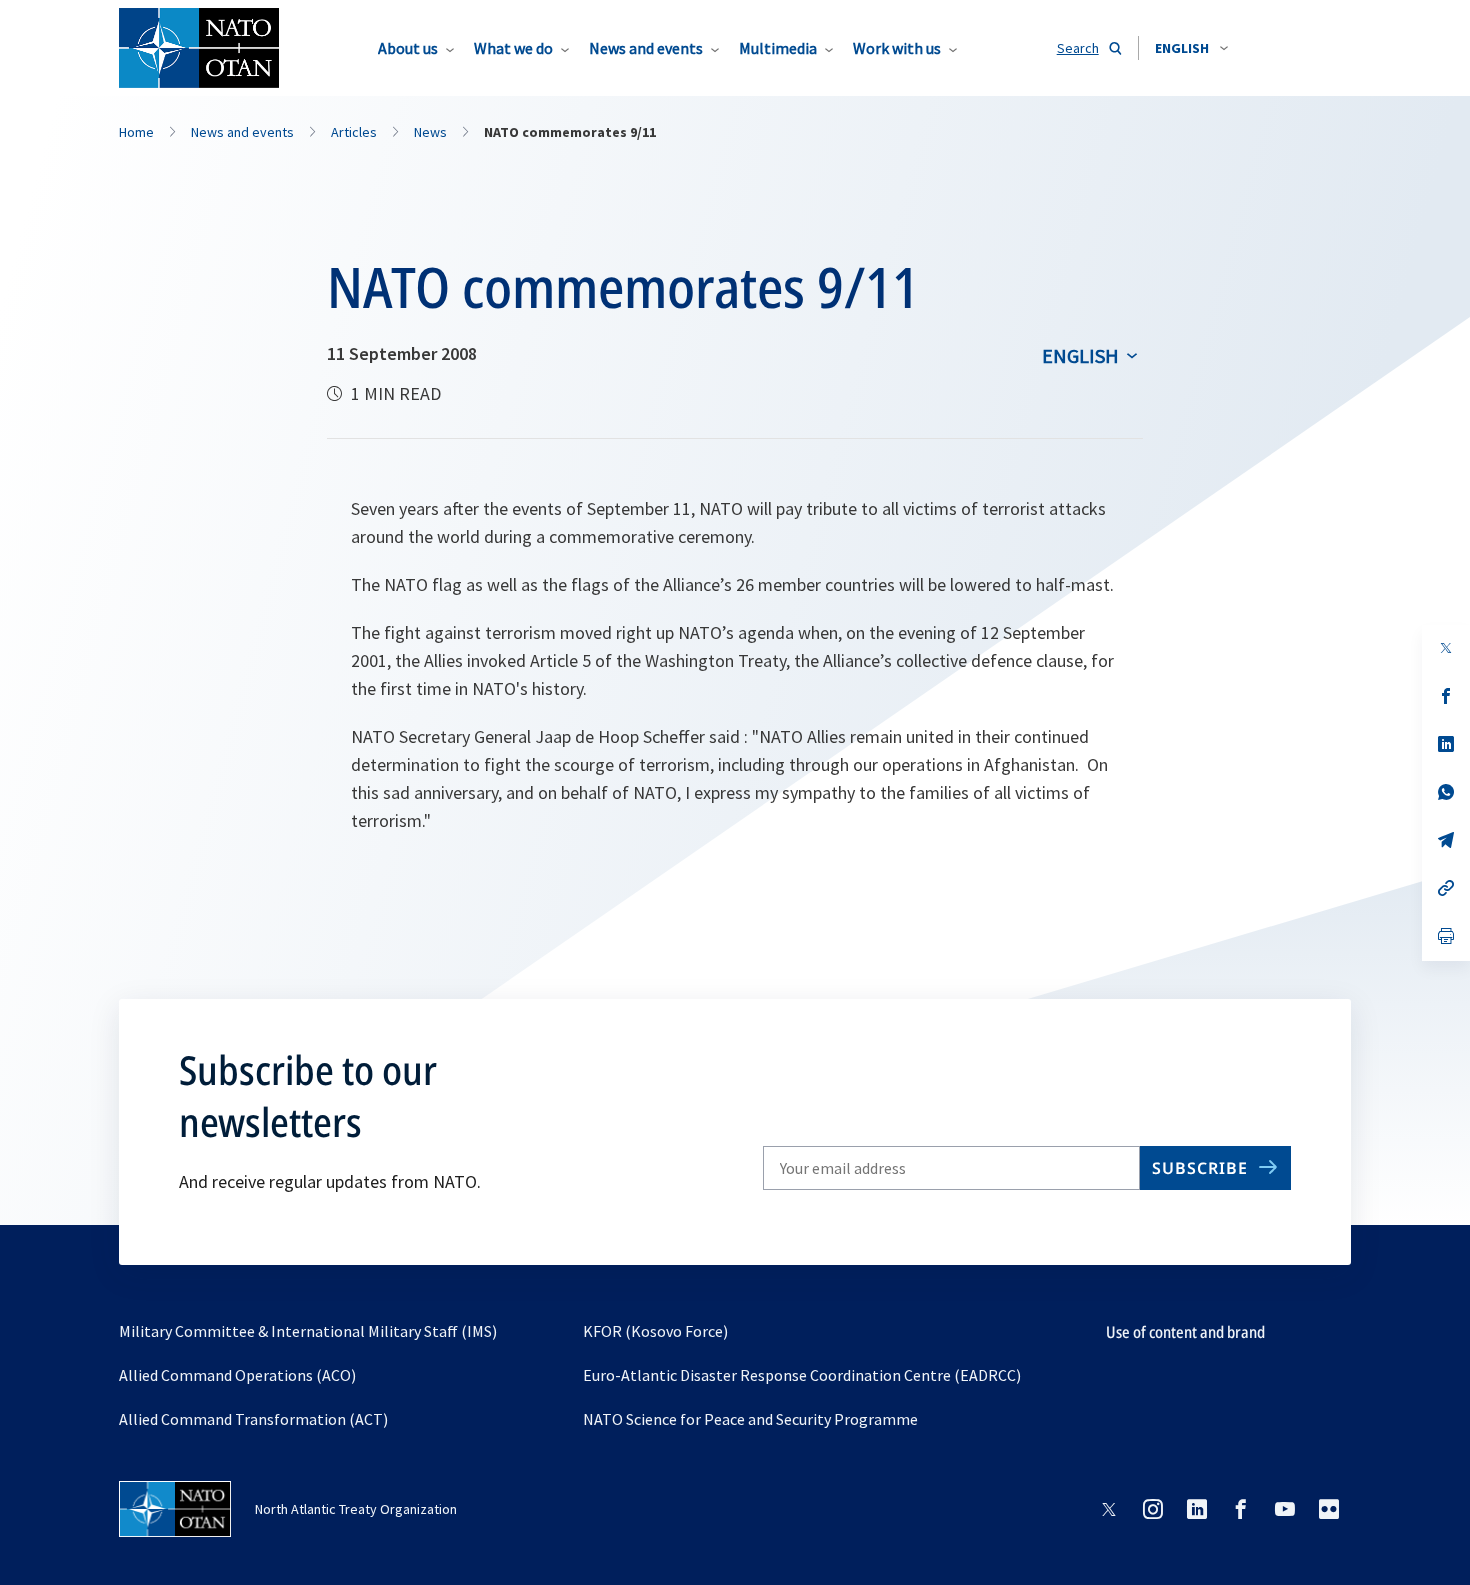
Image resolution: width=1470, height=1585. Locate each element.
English (1080, 355)
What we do (513, 48)
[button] (1191, 48)
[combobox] (1191, 48)
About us (408, 48)
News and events (646, 48)
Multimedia (778, 48)
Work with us (897, 48)
